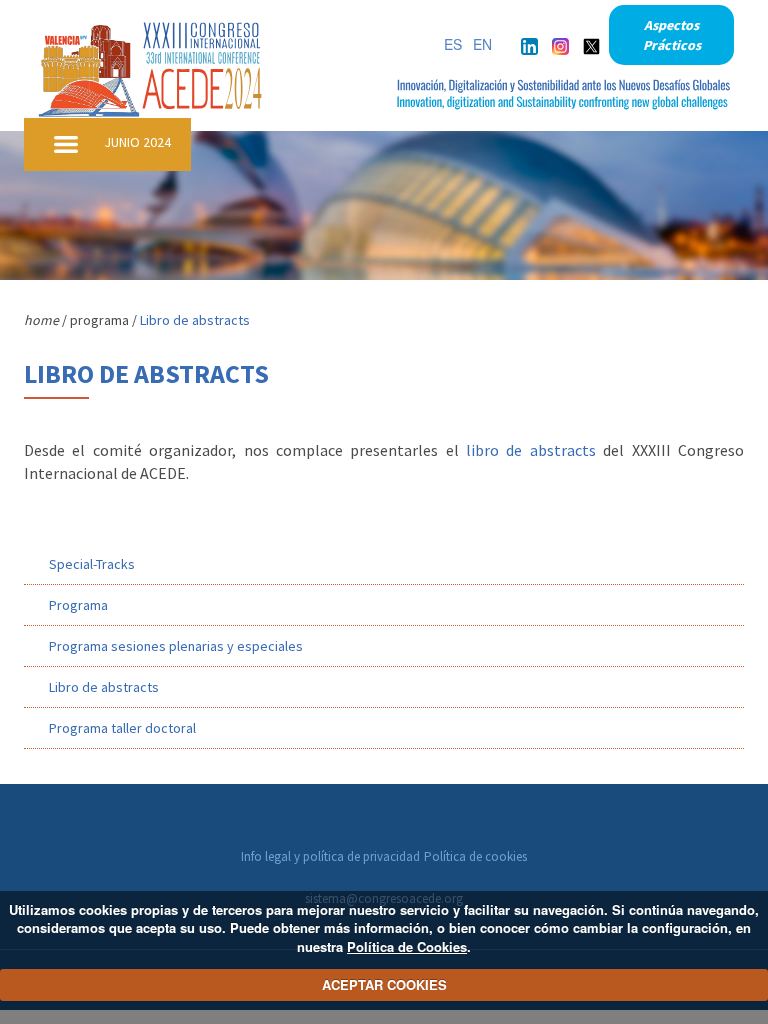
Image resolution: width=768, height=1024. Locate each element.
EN (482, 44)
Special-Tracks (92, 564)
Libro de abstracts (104, 687)
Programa (78, 605)
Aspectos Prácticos (672, 35)
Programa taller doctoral (122, 728)
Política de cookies (475, 856)
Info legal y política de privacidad (330, 856)
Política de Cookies (407, 946)
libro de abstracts (531, 450)
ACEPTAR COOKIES (384, 984)
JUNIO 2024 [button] (137, 142)
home (41, 320)
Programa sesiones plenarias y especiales (176, 646)
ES (453, 44)
